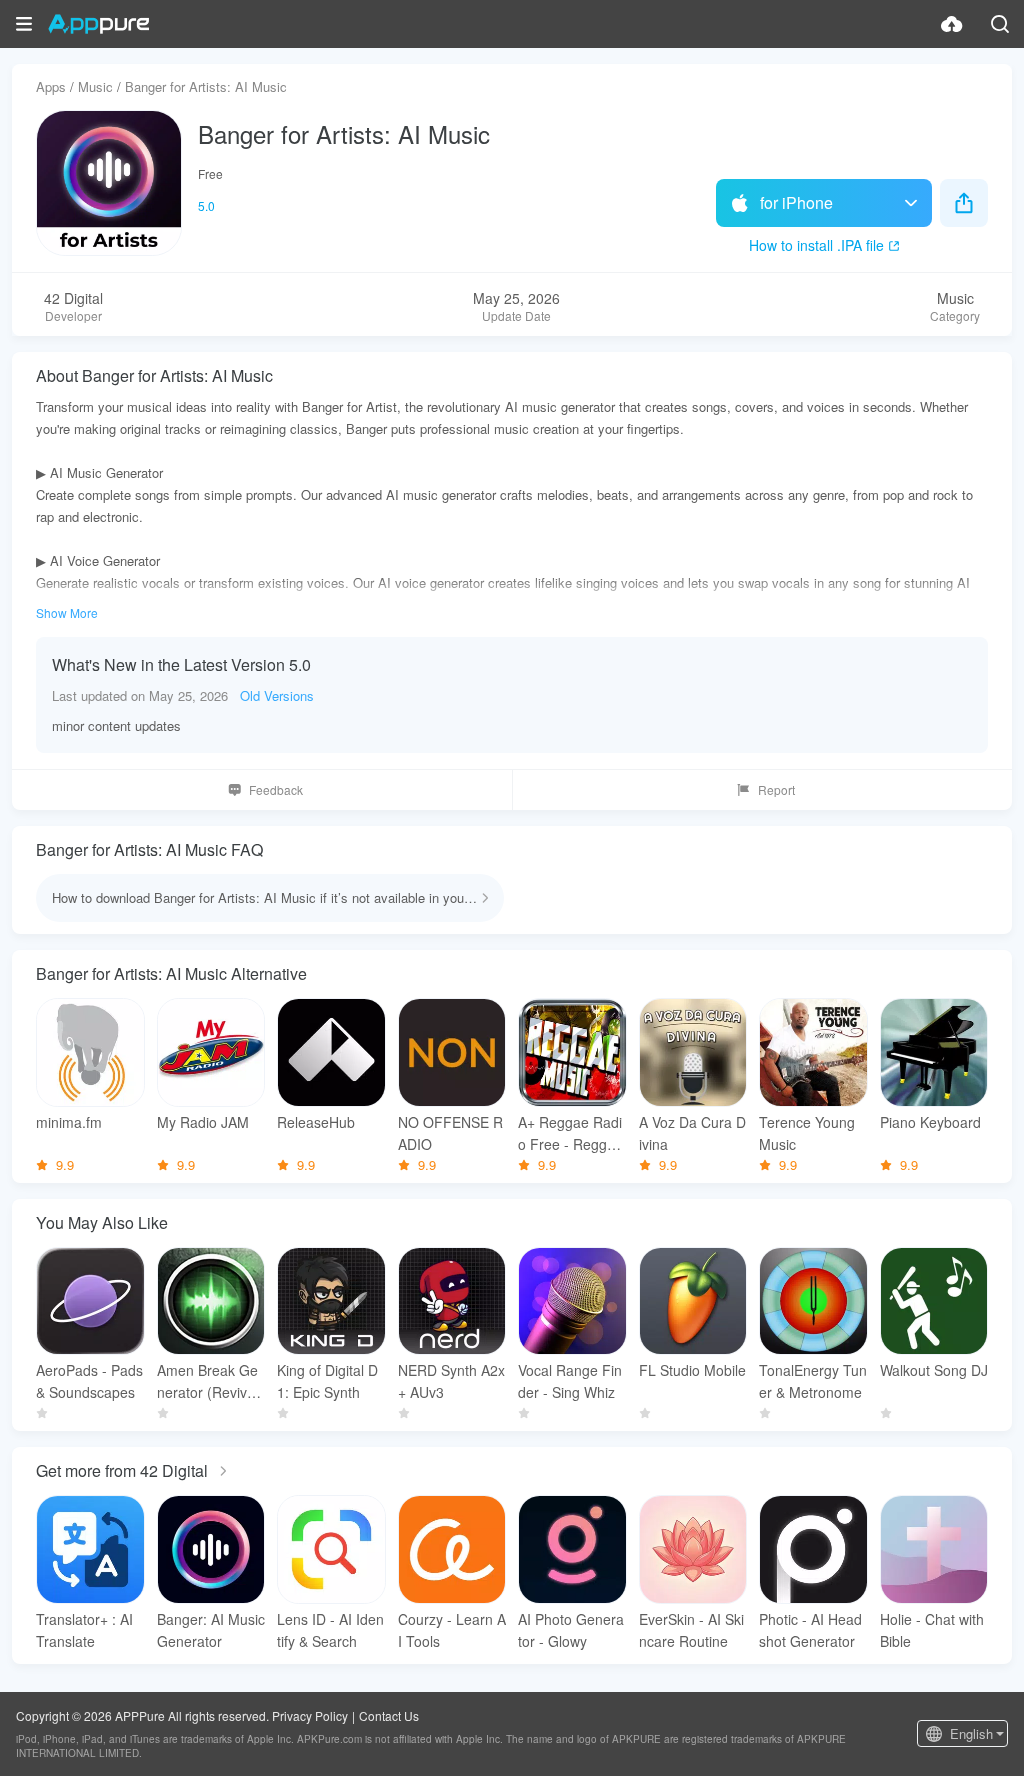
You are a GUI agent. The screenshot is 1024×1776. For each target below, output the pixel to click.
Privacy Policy (310, 1715)
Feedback (276, 789)
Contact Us (389, 1715)
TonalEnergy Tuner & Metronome (813, 1381)
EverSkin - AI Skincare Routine (691, 1630)
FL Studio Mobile (692, 1370)
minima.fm (69, 1122)
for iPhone (796, 202)
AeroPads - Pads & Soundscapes (89, 1381)
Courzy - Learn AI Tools (452, 1630)
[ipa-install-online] (952, 24)
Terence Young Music (807, 1133)
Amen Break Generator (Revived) (207, 1381)
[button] (24, 24)
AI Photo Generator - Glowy (571, 1630)
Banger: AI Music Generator (211, 1630)
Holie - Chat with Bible (932, 1630)
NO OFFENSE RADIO (450, 1133)
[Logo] (98, 24)
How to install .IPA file (816, 245)
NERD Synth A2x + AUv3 (451, 1381)
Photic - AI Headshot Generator (810, 1630)
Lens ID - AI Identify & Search (330, 1630)
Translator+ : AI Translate (84, 1630)
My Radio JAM (203, 1122)
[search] (1000, 24)
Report (776, 789)
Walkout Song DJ (934, 1370)
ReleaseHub (316, 1122)
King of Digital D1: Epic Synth (327, 1381)
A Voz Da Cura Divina (692, 1133)
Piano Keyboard (930, 1122)
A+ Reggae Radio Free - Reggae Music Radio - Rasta (570, 1133)
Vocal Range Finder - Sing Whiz (570, 1381)
